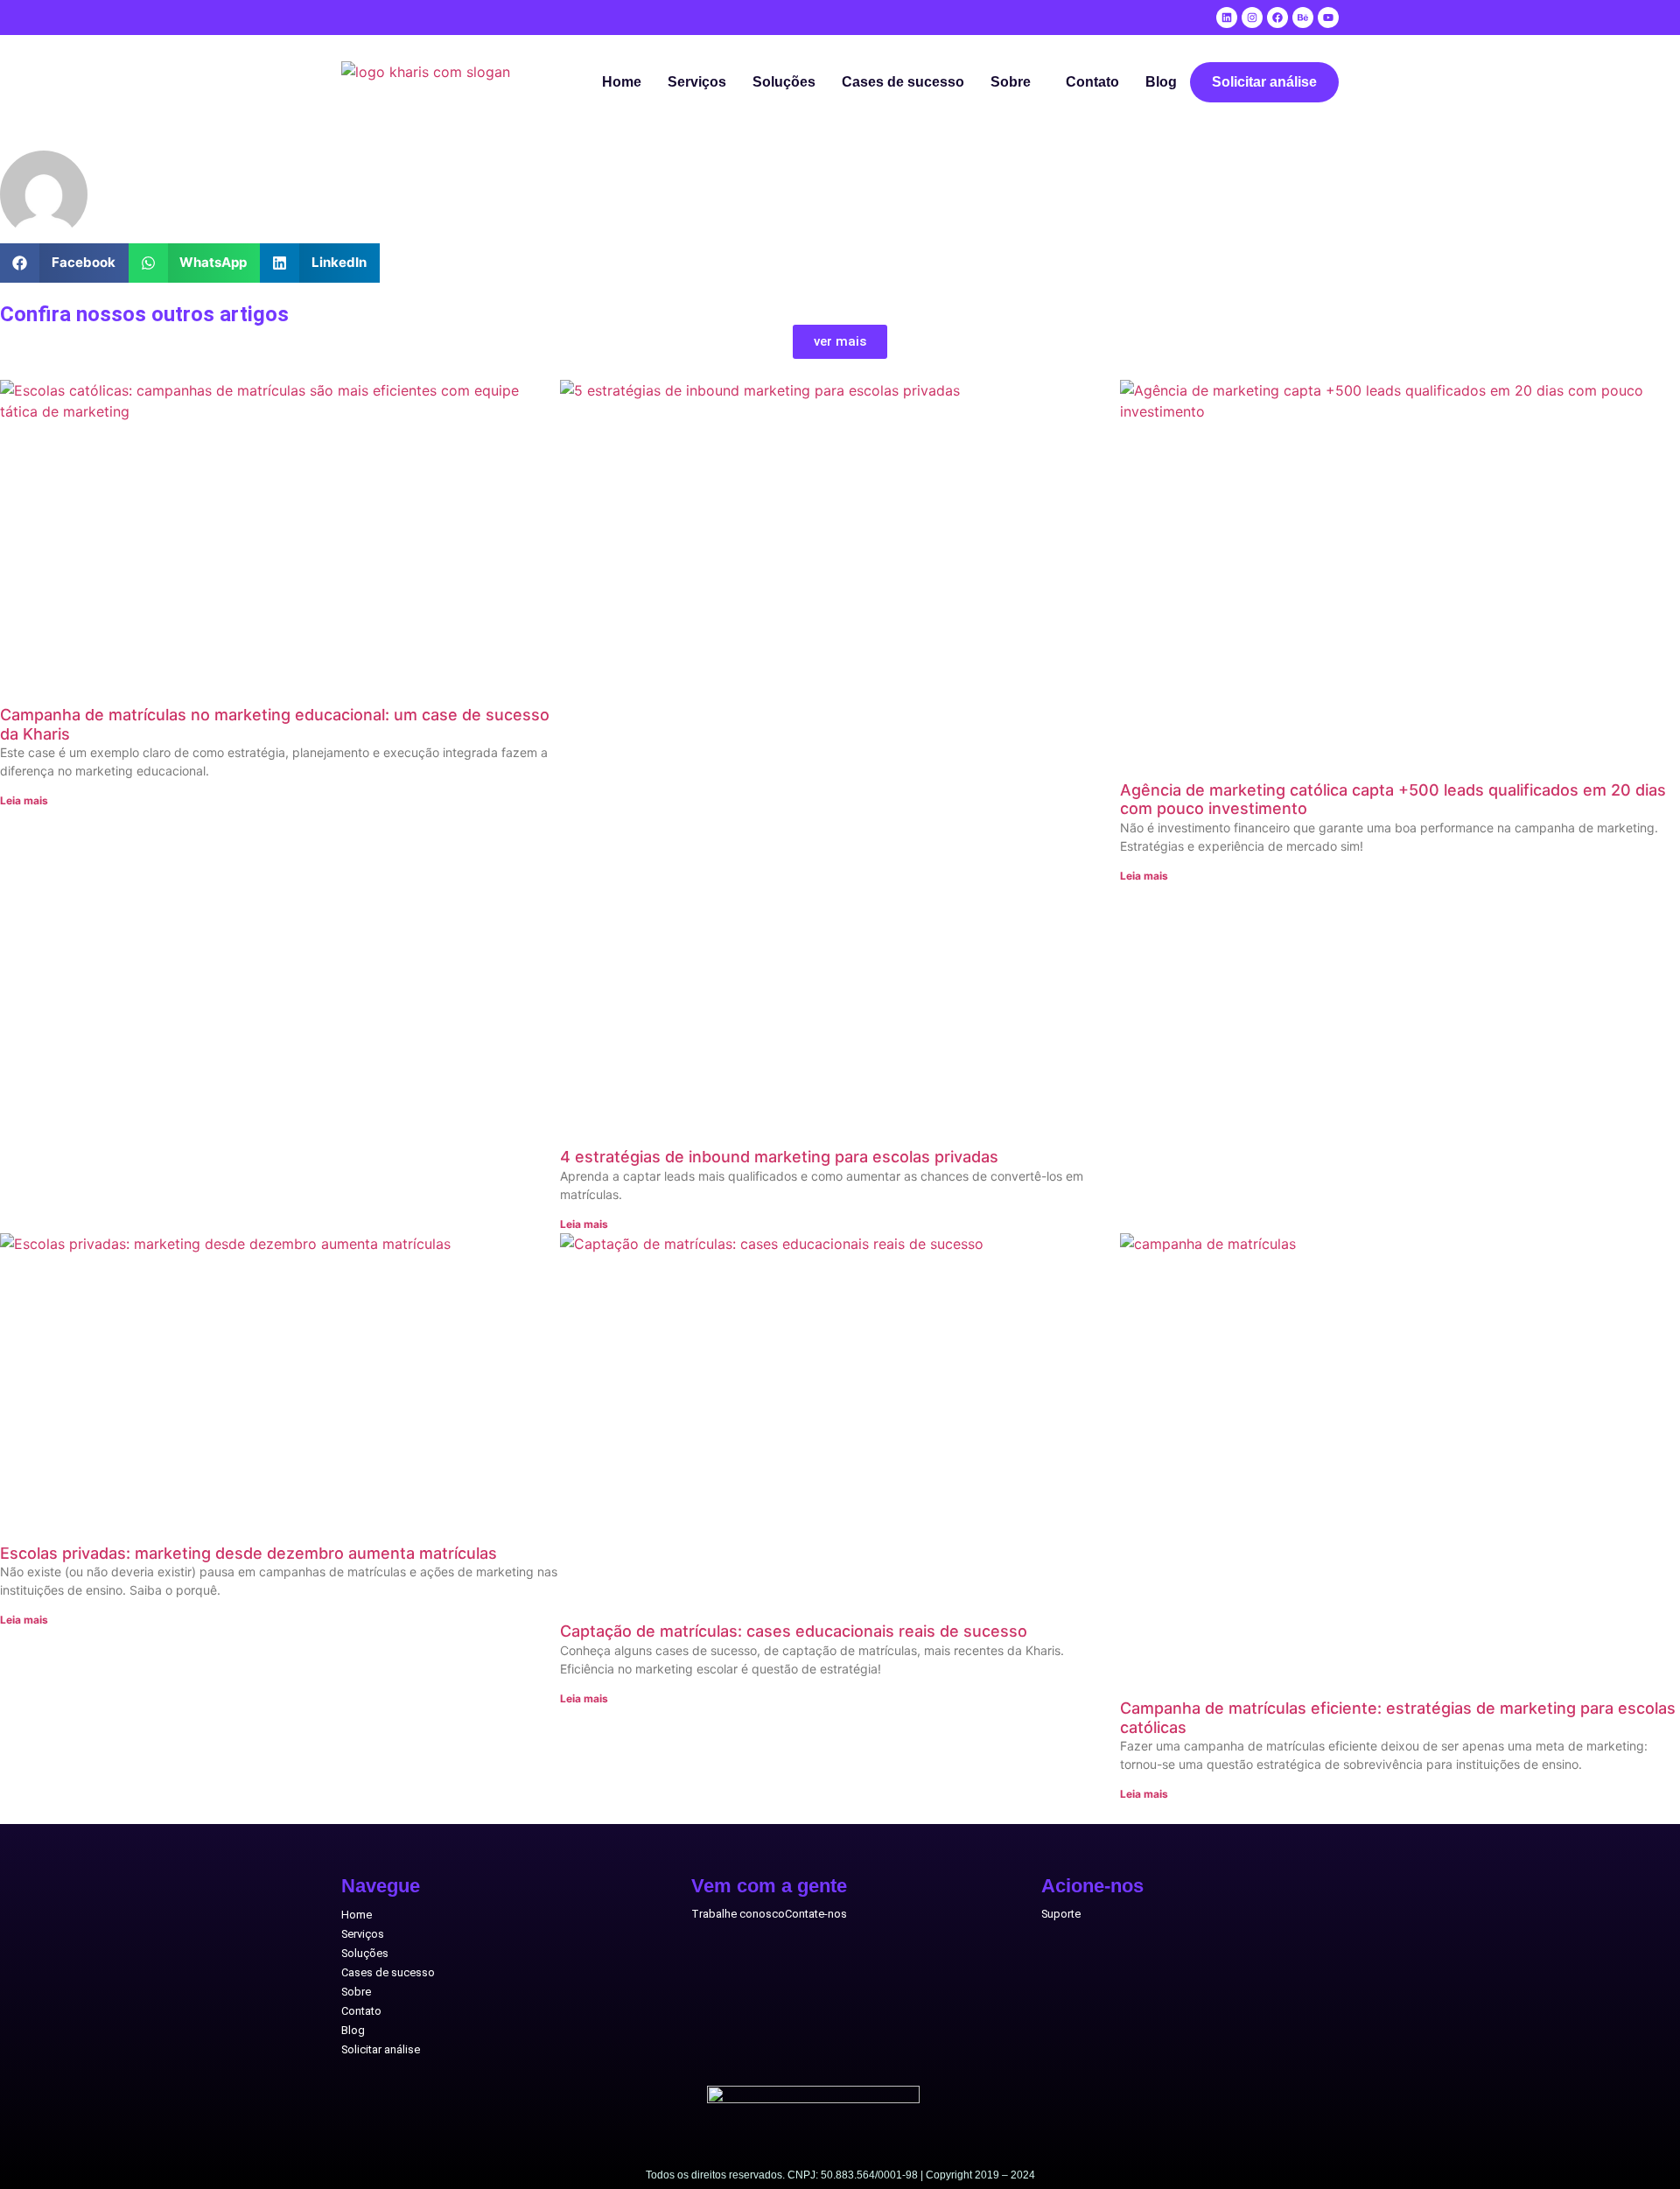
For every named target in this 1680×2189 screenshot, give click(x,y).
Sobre (1011, 82)
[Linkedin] (1227, 18)
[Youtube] (1328, 18)
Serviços (697, 82)
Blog (1161, 82)
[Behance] (1303, 18)
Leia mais (24, 800)
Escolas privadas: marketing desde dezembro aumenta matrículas (248, 1553)
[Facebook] (1277, 18)
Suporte (1061, 1914)
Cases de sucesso (903, 82)
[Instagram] (1252, 18)
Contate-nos (816, 1914)
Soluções (784, 82)
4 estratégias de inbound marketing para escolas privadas (779, 1157)
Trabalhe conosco (738, 1914)
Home (622, 82)
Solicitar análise (1264, 82)
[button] (1015, 82)
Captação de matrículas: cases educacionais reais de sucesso (794, 1631)
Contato (1092, 82)
